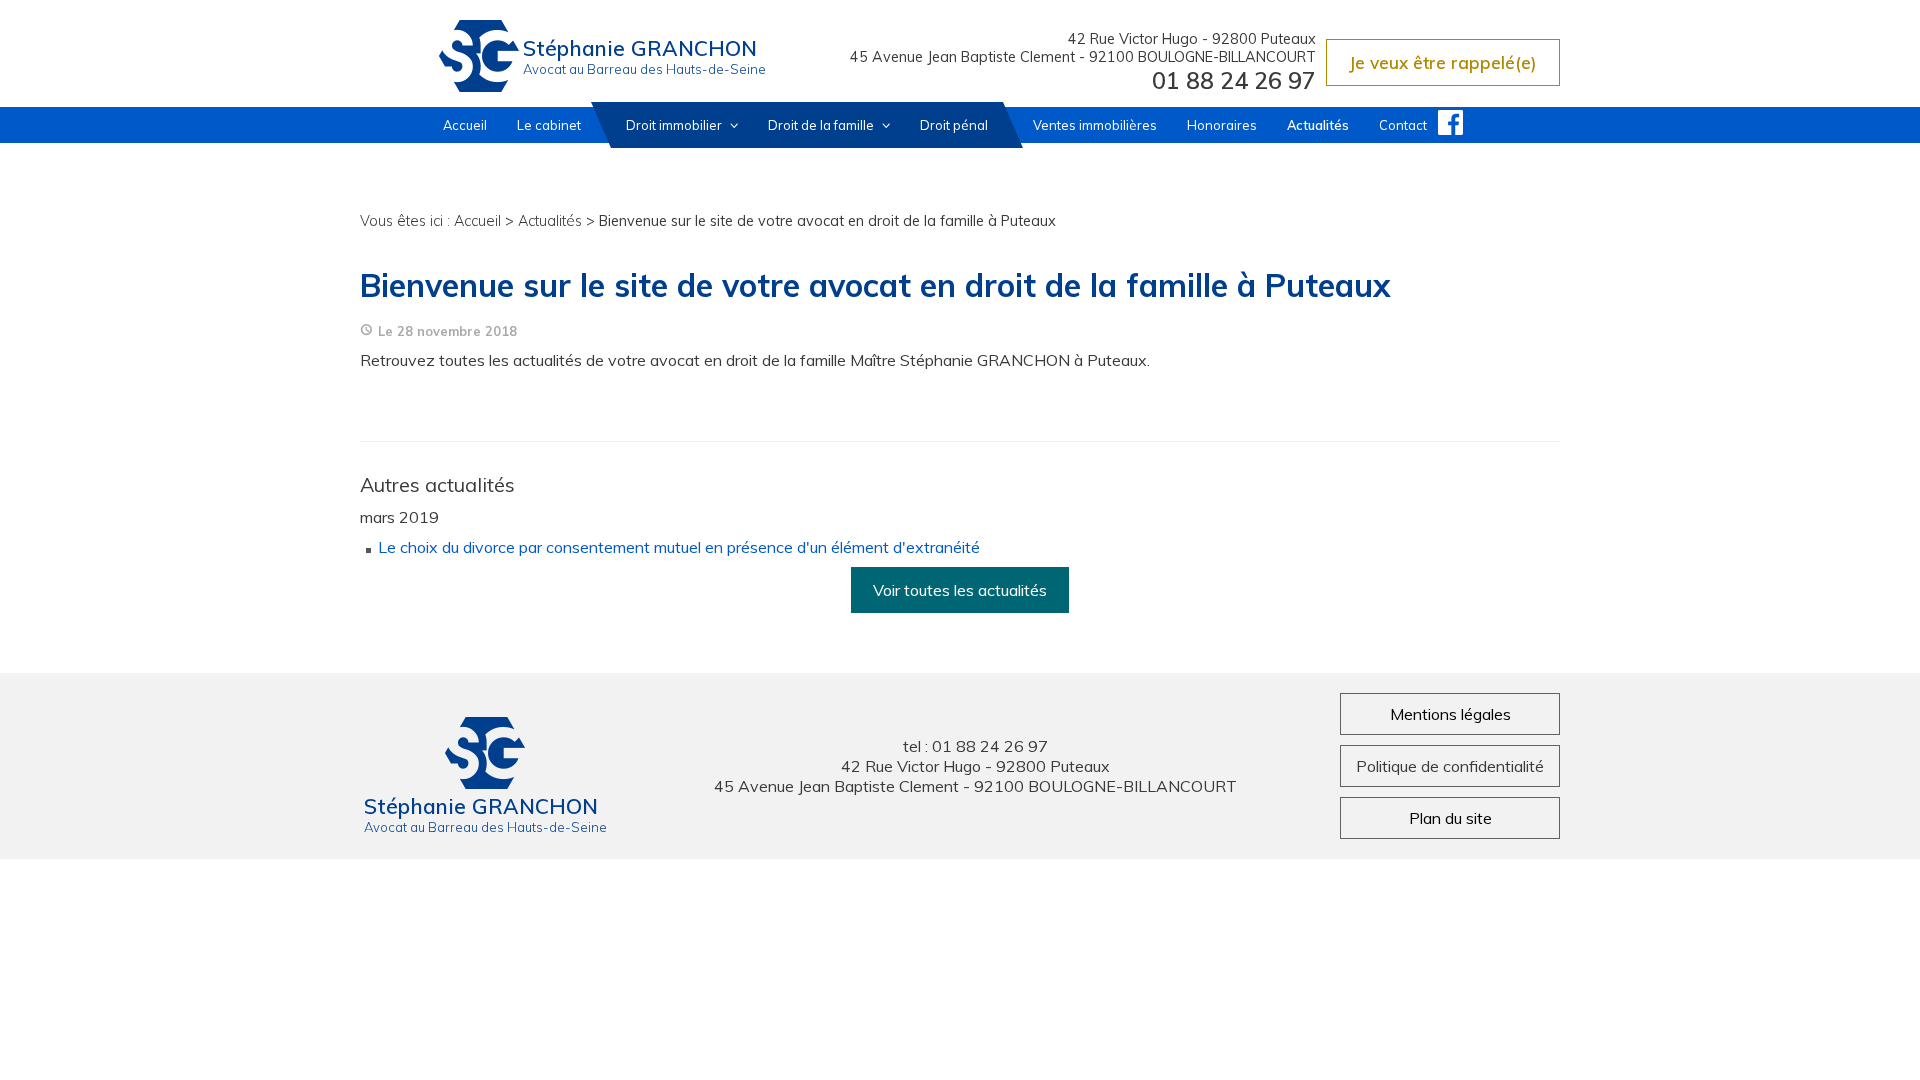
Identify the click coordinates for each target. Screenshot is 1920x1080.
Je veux (1443, 62)
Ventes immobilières (1095, 125)
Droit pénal (954, 125)
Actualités (1318, 125)
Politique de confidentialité (1450, 766)
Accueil (465, 125)
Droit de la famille (822, 125)
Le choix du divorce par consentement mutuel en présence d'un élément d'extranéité (679, 547)
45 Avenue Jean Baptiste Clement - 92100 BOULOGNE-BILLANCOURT (1083, 57)
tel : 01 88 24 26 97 (975, 746)
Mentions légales (1450, 714)
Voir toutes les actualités (960, 590)
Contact (1403, 125)
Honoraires (1222, 125)
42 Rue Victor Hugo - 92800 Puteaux (1192, 39)
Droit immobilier (675, 125)
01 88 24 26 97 (1234, 80)
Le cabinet (549, 125)
